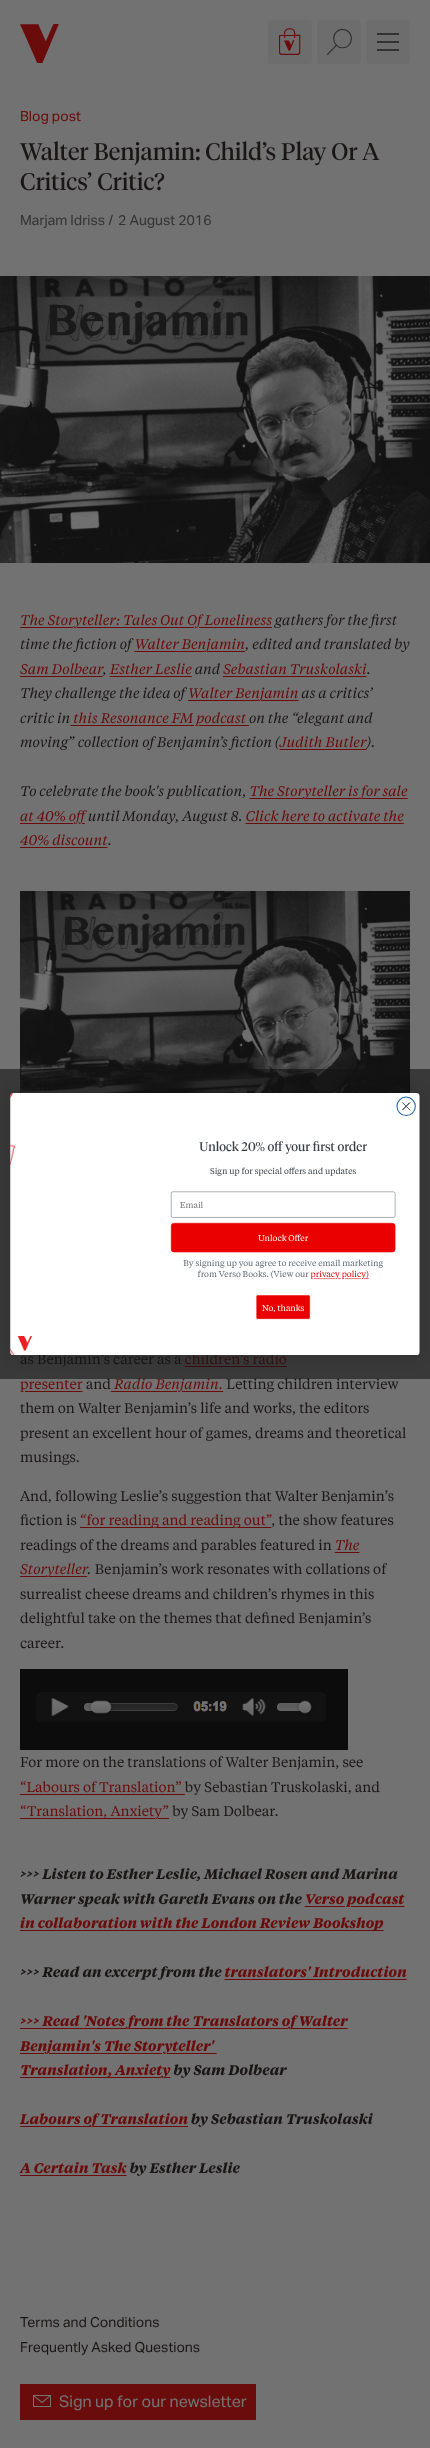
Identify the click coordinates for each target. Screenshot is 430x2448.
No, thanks (283, 1307)
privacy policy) (340, 1274)
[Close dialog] (406, 1106)
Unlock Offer (283, 1237)
